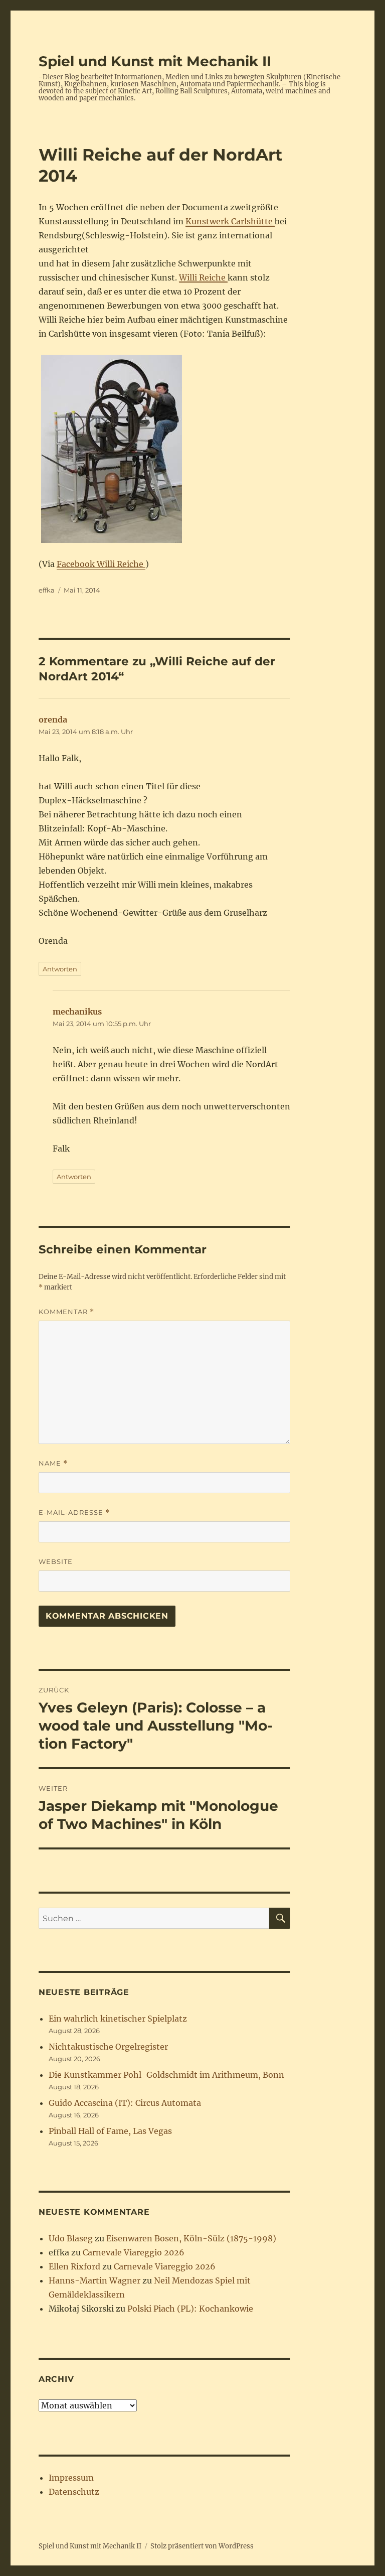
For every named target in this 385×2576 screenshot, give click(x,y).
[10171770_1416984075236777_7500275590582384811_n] (165, 449)
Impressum (71, 2478)
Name (53, 1463)
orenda (53, 720)
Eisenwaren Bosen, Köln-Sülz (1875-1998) (191, 2238)
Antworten (60, 969)
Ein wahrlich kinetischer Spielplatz (118, 2019)
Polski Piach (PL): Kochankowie (190, 2309)
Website (56, 1561)
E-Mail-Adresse (74, 1513)
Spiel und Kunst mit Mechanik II (155, 61)
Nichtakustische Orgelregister (108, 2047)
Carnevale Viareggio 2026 (134, 2252)
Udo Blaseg (71, 2238)
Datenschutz (74, 2492)
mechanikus (77, 1012)
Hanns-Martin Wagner (94, 2280)
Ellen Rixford (74, 2266)
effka (47, 590)
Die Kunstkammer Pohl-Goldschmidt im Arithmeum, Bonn (166, 2075)
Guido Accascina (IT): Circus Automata (125, 2103)
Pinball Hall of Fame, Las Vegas (110, 2131)
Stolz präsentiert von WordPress (202, 2546)
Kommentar (66, 1312)
